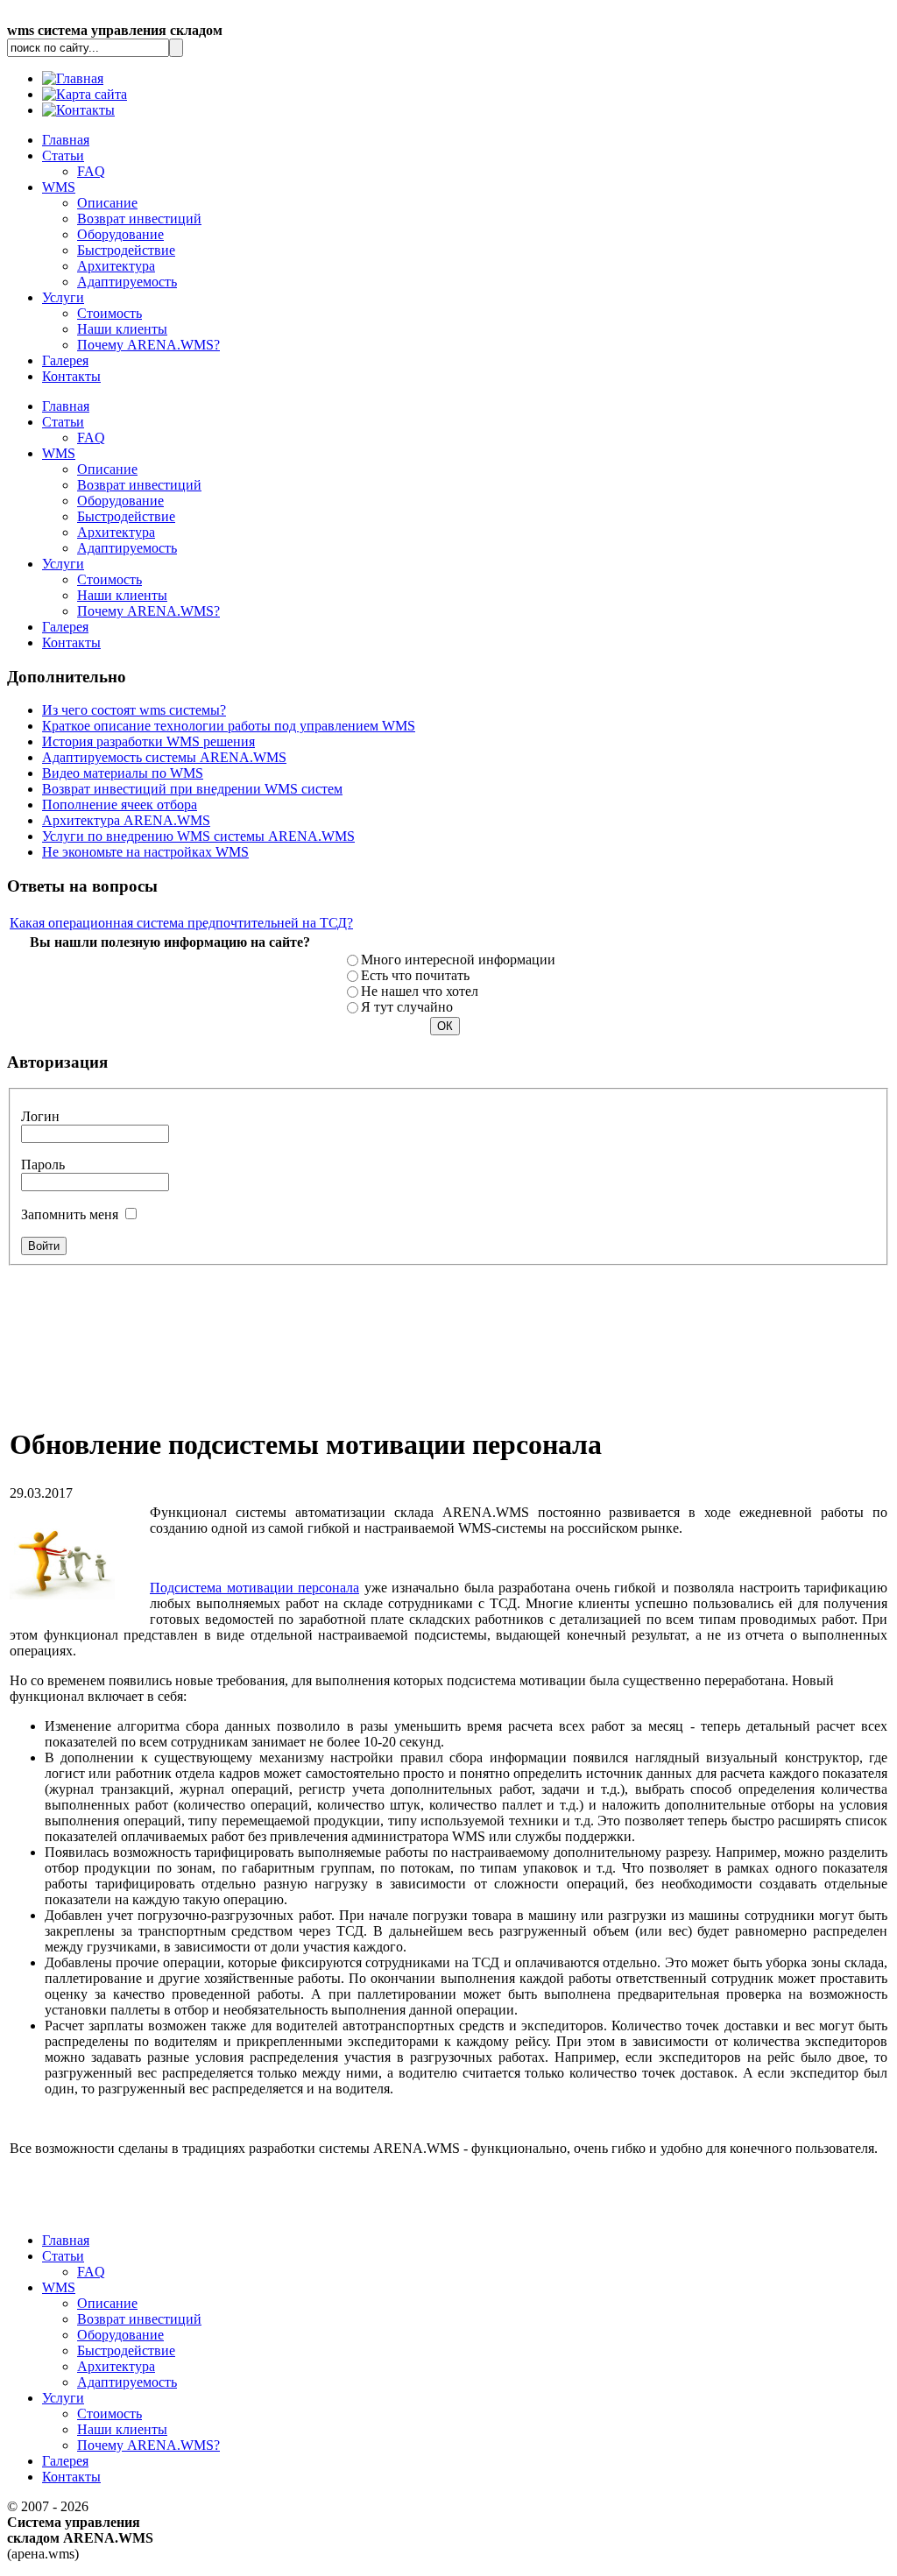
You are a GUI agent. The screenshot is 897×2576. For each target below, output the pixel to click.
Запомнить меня (70, 1214)
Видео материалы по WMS (123, 773)
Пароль (43, 1164)
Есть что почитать (415, 975)
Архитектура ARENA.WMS (126, 820)
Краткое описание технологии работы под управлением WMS (229, 726)
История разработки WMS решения (148, 741)
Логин (40, 1116)
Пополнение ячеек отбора (120, 805)
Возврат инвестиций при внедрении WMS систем (192, 789)
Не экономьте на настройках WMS (145, 852)
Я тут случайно (407, 1007)
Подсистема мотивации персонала (254, 1588)
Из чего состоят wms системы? (134, 710)
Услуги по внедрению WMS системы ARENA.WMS (198, 836)
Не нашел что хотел (420, 991)
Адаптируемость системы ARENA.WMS (164, 757)
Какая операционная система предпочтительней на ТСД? (181, 923)
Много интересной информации (458, 960)
